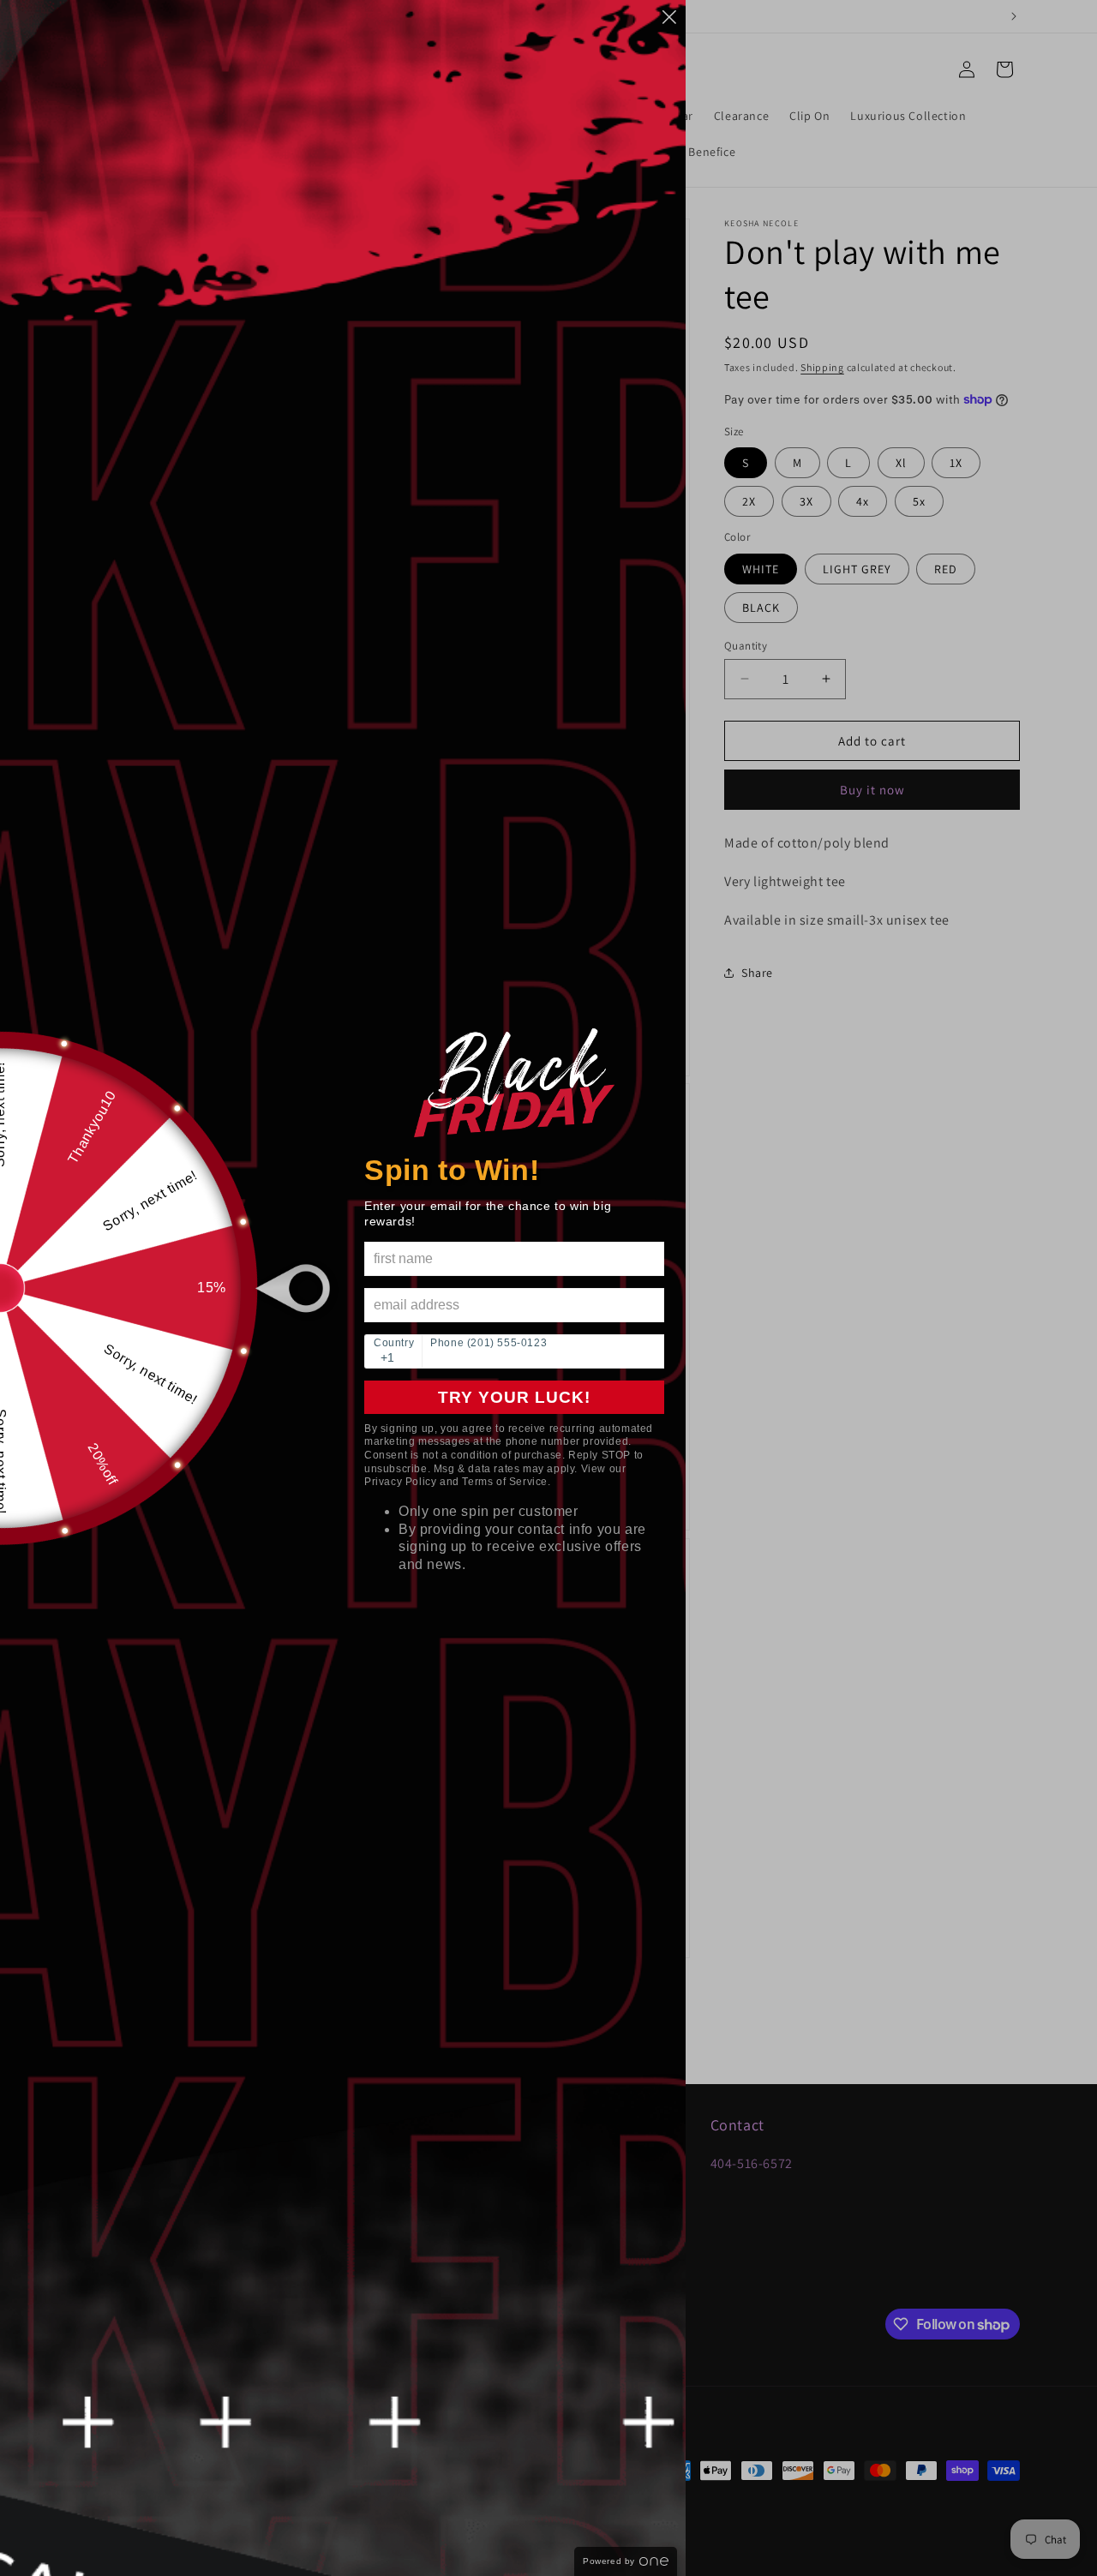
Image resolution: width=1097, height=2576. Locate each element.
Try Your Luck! (514, 1397)
